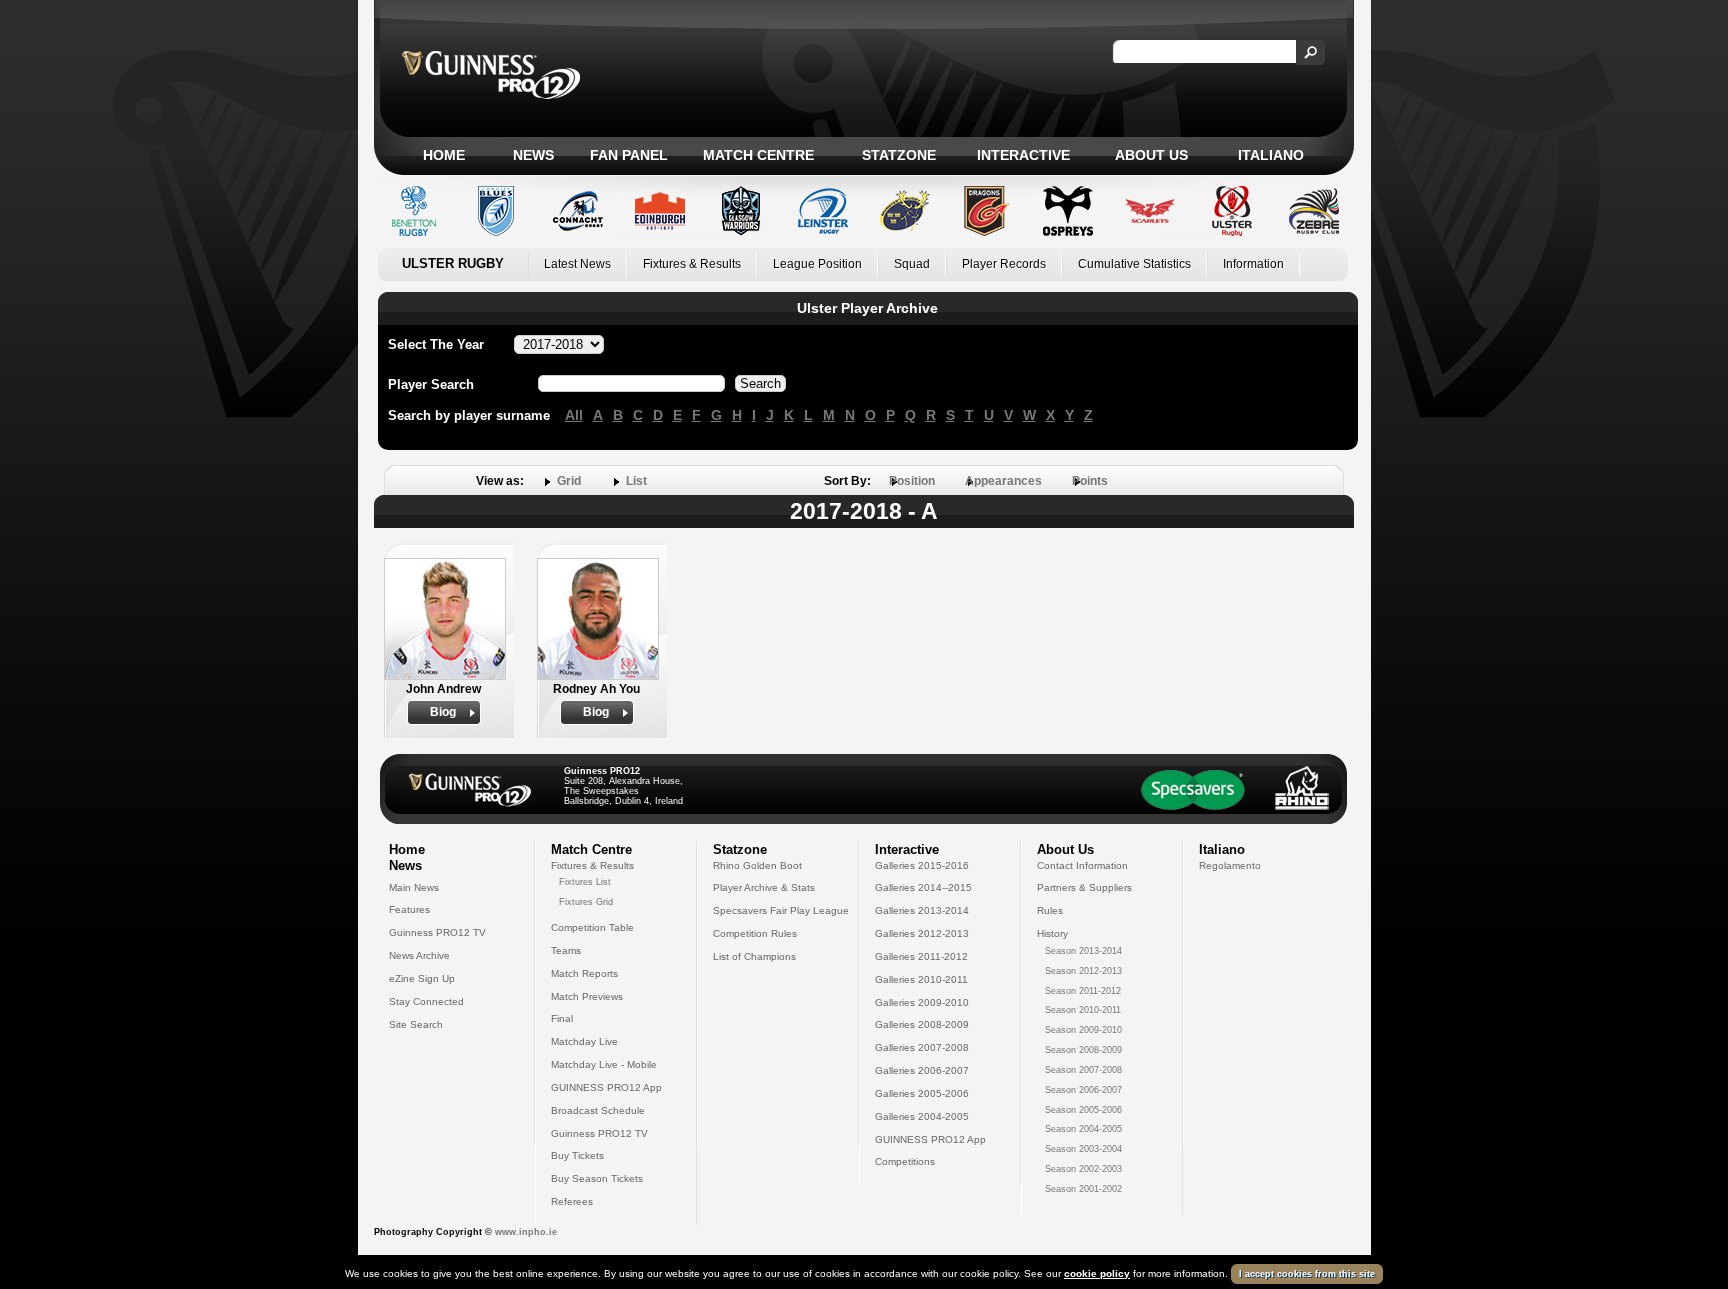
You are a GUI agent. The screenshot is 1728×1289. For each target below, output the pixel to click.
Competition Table (592, 927)
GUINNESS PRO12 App (606, 1087)
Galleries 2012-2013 (922, 933)
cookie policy (1097, 1273)
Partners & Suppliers (1084, 887)
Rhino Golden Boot (757, 865)
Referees (572, 1201)
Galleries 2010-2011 (921, 979)
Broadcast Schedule (598, 1110)
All (574, 415)
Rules (1050, 910)
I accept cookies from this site (1307, 1274)
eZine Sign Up (422, 978)
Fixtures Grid (586, 902)
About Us (1151, 155)
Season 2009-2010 (1083, 1030)
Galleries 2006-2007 (922, 1070)
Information (1253, 264)
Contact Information (1082, 865)
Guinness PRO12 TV (437, 932)
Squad (912, 264)
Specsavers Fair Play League (781, 910)
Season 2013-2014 (1083, 951)
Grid (569, 481)
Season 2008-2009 (1083, 1050)
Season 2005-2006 (1083, 1110)
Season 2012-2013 (1083, 971)
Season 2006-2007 (1083, 1090)
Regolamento (1230, 865)
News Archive (419, 955)
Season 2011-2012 (1083, 991)
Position (912, 481)
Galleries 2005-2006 (922, 1093)
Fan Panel (629, 155)
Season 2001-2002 (1083, 1189)
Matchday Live (584, 1041)
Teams (566, 950)
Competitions (905, 1161)
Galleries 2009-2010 (922, 1002)
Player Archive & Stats (764, 887)
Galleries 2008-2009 (922, 1024)
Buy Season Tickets (597, 1178)
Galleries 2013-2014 (922, 910)
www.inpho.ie (526, 1232)
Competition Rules (755, 933)
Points (1090, 481)
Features (409, 909)
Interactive (1023, 155)
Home (444, 155)
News (533, 155)
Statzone (899, 155)
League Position (817, 264)
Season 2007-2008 (1083, 1070)
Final (562, 1018)
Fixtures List (585, 882)
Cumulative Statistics (1134, 264)
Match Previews (587, 996)
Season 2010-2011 (1083, 1010)
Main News (414, 887)
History (1052, 933)
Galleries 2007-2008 (922, 1047)
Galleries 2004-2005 (922, 1116)
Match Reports (584, 973)
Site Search (416, 1024)
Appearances (1003, 481)
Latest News (577, 264)
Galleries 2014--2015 (923, 887)
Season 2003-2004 (1083, 1149)
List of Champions (754, 956)
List (636, 481)
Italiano (1271, 155)
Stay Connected (426, 1001)
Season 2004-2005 (1083, 1129)
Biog (443, 712)
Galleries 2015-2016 (922, 865)
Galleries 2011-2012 (921, 956)
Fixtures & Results (692, 264)
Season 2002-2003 (1083, 1169)
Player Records (1004, 264)
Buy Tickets (577, 1155)
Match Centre (758, 155)
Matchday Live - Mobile (604, 1064)
